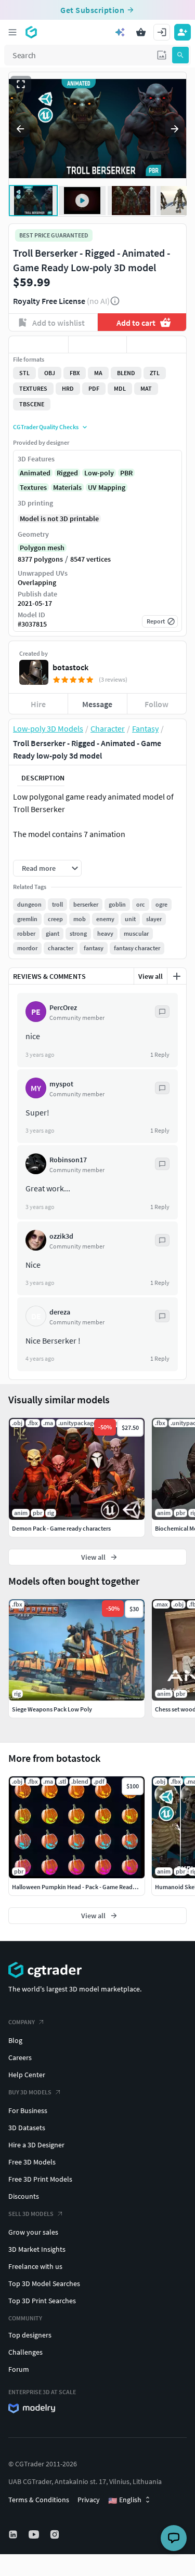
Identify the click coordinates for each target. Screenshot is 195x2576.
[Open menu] (12, 32)
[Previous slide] (20, 129)
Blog (15, 2040)
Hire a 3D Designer (36, 2145)
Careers (20, 2057)
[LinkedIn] (14, 2534)
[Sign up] (183, 32)
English (125, 2500)
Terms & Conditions (39, 2500)
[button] (162, 55)
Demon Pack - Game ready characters (61, 1528)
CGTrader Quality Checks (46, 427)
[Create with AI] (120, 32)
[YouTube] (35, 2534)
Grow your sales (33, 2232)
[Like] (38, 344)
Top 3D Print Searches (42, 2301)
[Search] (180, 55)
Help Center (27, 2075)
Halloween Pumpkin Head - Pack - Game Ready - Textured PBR (94, 1887)
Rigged (67, 473)
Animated (35, 473)
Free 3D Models (32, 2162)
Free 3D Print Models (40, 2179)
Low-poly (99, 473)
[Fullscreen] (21, 84)
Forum (19, 2369)
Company (22, 2022)
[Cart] (141, 32)
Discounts (24, 2196)
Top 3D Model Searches (44, 2283)
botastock (70, 667)
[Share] (157, 344)
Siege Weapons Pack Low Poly (52, 1709)
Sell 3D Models (31, 2214)
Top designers (30, 2335)
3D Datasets (27, 2128)
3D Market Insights (37, 2249)
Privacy (89, 2500)
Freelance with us (35, 2266)
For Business (28, 2110)
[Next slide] (175, 129)
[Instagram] (56, 2534)
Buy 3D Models (30, 2092)
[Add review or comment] (177, 976)
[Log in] (162, 32)
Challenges (25, 2352)
